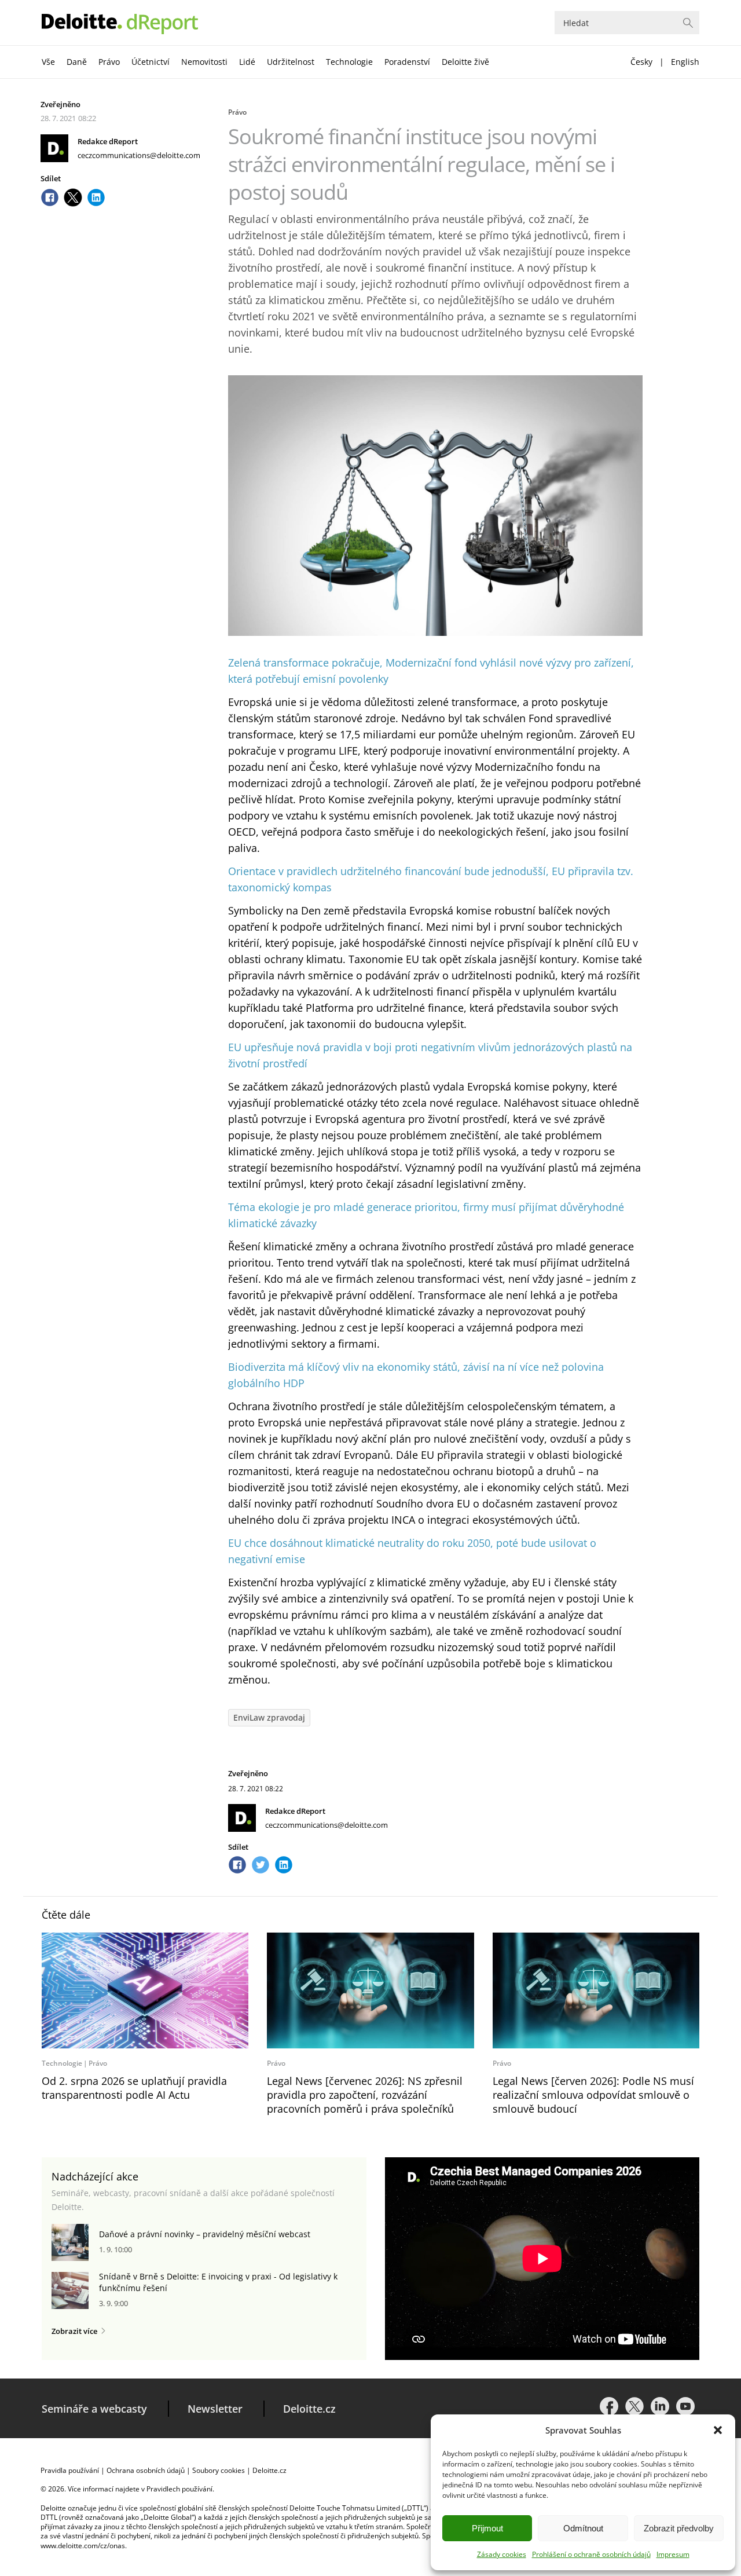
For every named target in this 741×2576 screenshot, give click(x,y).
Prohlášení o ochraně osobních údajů (591, 2554)
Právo (109, 62)
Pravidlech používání (179, 2489)
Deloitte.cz (309, 2409)
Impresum (673, 2554)
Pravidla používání (70, 2470)
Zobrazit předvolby (679, 2528)
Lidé (247, 62)
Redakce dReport (108, 141)
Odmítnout (583, 2528)
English (685, 62)
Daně (77, 62)
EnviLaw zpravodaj (269, 1717)
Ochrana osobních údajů (146, 2470)
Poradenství (407, 62)
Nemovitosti (204, 62)
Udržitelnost (291, 62)
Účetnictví (151, 62)
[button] (718, 2430)
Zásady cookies (502, 2554)
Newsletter (215, 2409)
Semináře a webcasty (94, 2409)
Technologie (349, 62)
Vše (48, 62)
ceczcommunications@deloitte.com (139, 155)
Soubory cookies (219, 2470)
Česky (641, 62)
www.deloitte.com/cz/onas (83, 2546)
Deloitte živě (465, 62)
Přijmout (487, 2528)
